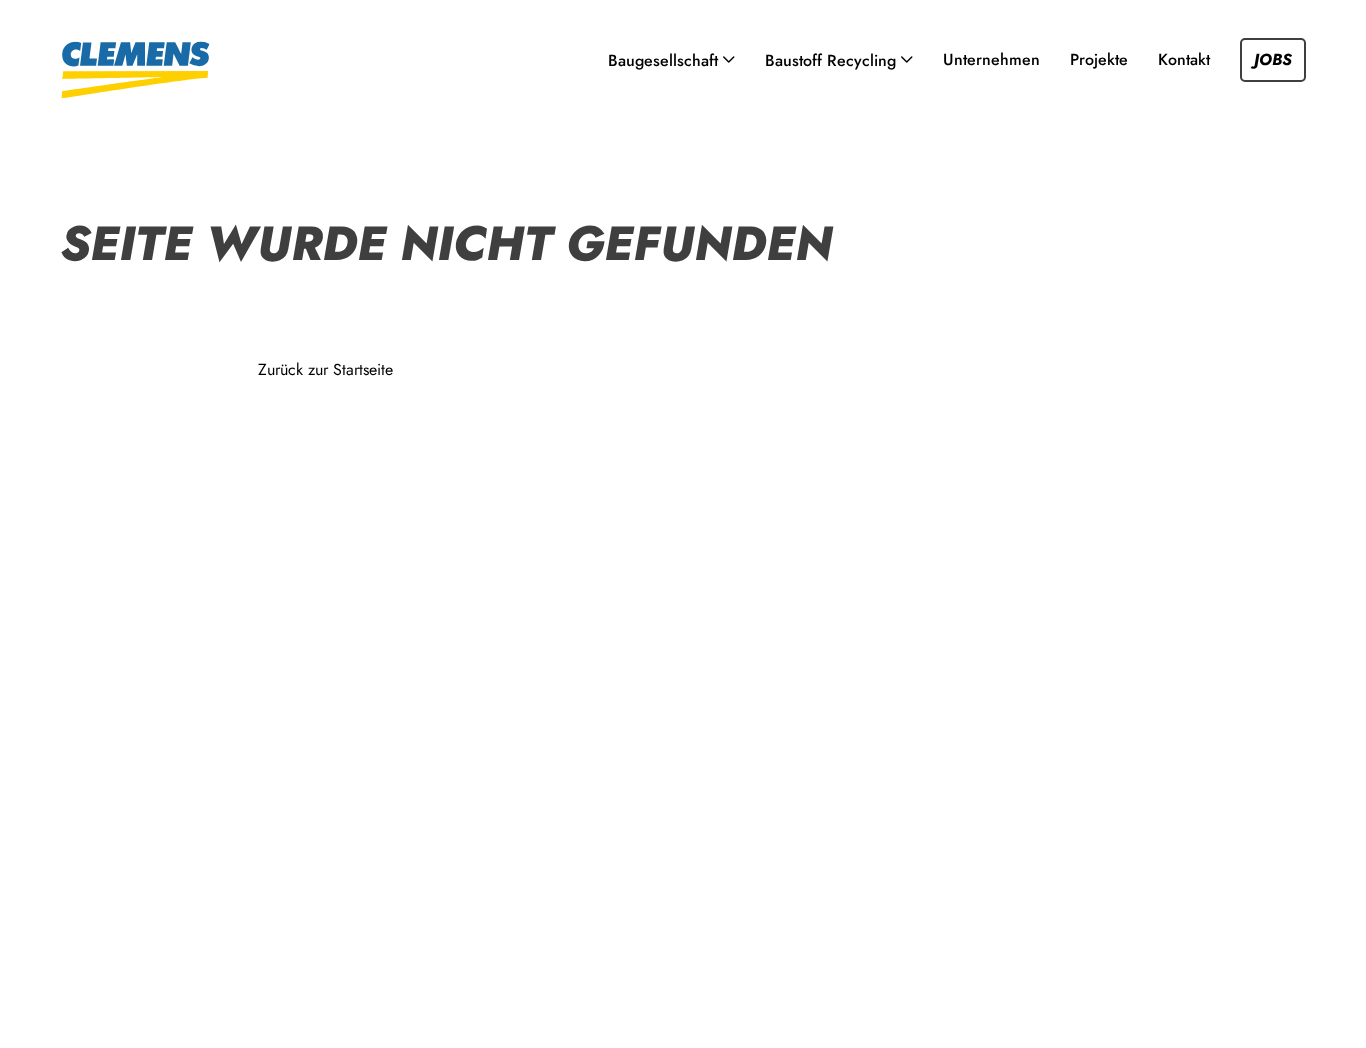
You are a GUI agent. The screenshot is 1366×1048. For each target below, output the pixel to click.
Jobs (1273, 59)
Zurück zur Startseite (325, 369)
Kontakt (1184, 59)
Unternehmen (991, 59)
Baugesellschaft (663, 60)
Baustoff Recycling (830, 60)
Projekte (1099, 59)
